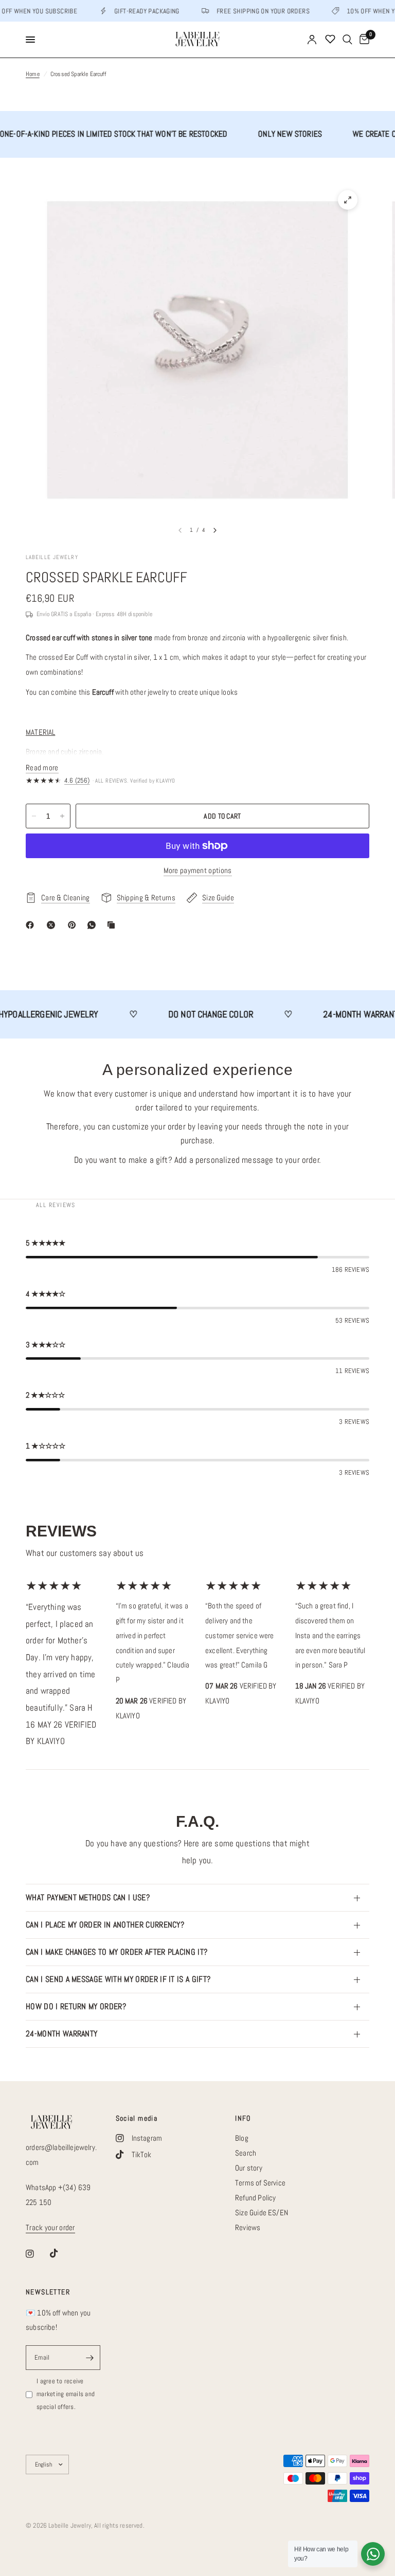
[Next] (215, 530)
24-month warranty (61, 2034)
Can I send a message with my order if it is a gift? (118, 1979)
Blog (242, 2138)
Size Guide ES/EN (262, 2212)
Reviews (248, 2227)
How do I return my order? (76, 2006)
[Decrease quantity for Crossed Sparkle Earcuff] (34, 816)
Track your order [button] (50, 2227)
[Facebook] (32, 925)
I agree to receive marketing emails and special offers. (66, 2394)
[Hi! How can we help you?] (373, 2554)
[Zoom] (348, 200)
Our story (249, 2168)
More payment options (198, 870)
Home (33, 74)
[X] (53, 925)
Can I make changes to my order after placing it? (116, 1952)
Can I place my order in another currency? (105, 1925)
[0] (363, 40)
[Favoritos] (330, 40)
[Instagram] (37, 2254)
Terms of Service (260, 2183)
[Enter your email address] (90, 2358)
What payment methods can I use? (88, 1897)
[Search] (347, 40)
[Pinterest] (74, 925)
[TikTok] (61, 2253)
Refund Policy (255, 2198)
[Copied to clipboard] (113, 925)
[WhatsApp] (94, 925)
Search (246, 2153)
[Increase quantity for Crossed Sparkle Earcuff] (62, 816)
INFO (243, 2118)
